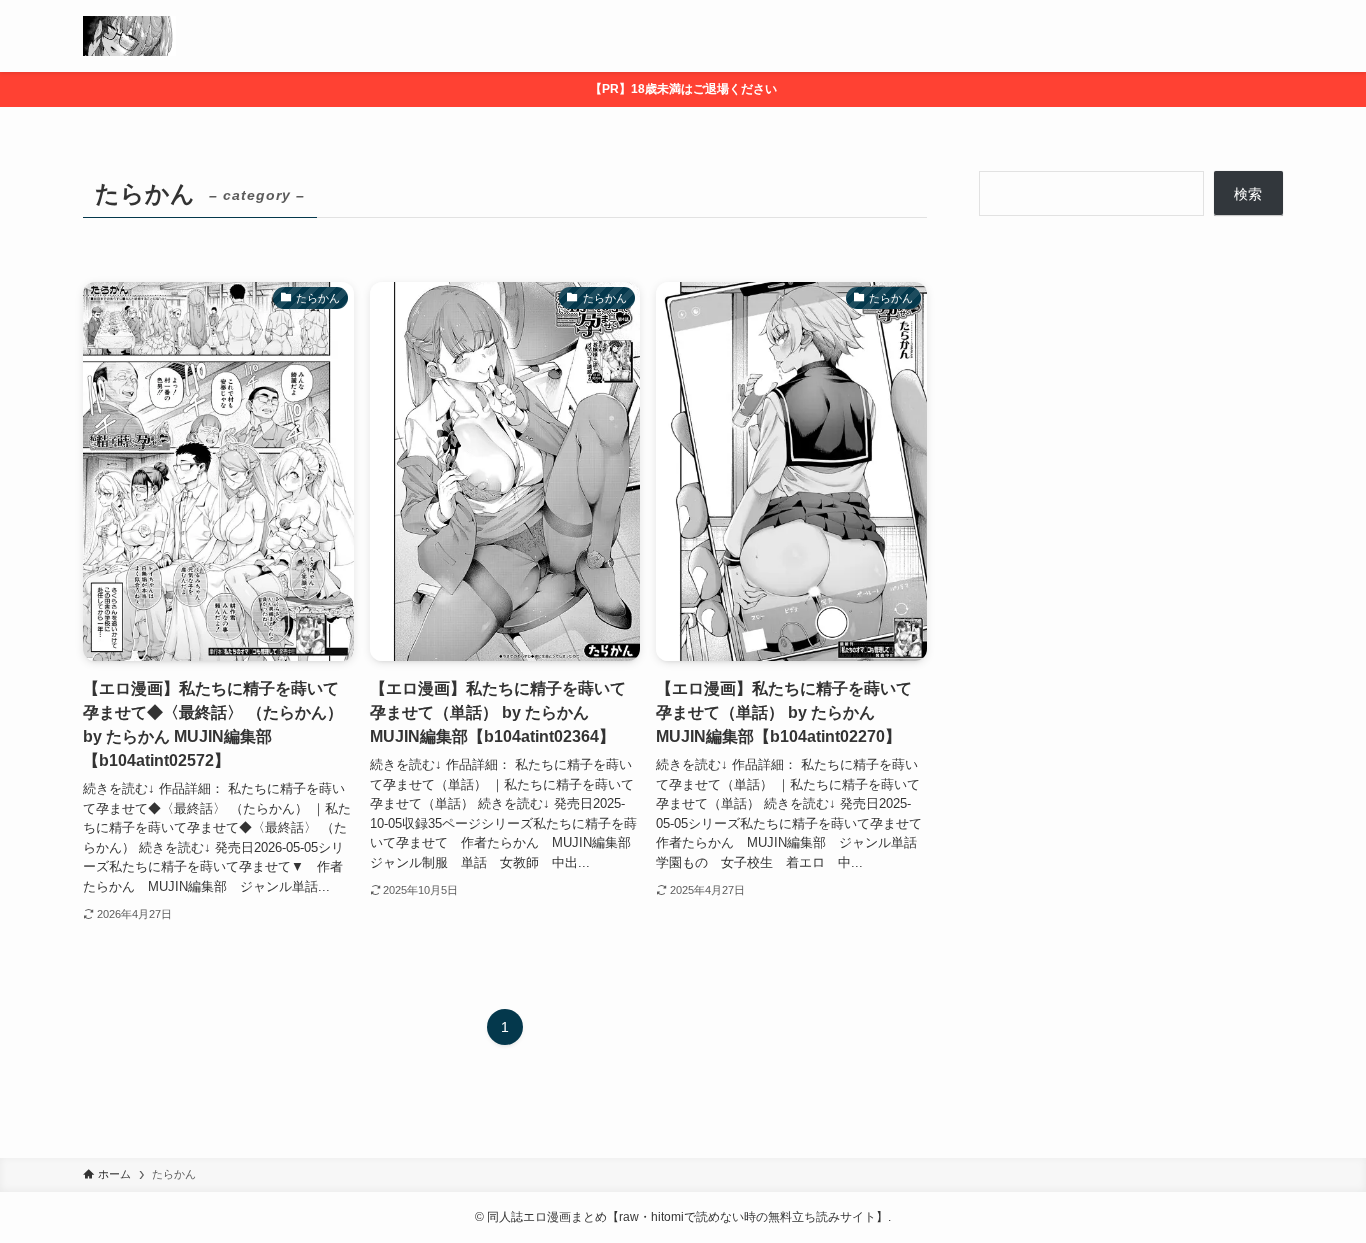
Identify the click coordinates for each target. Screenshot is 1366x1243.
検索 (1248, 194)
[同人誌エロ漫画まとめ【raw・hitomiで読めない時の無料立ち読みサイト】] (129, 36)
